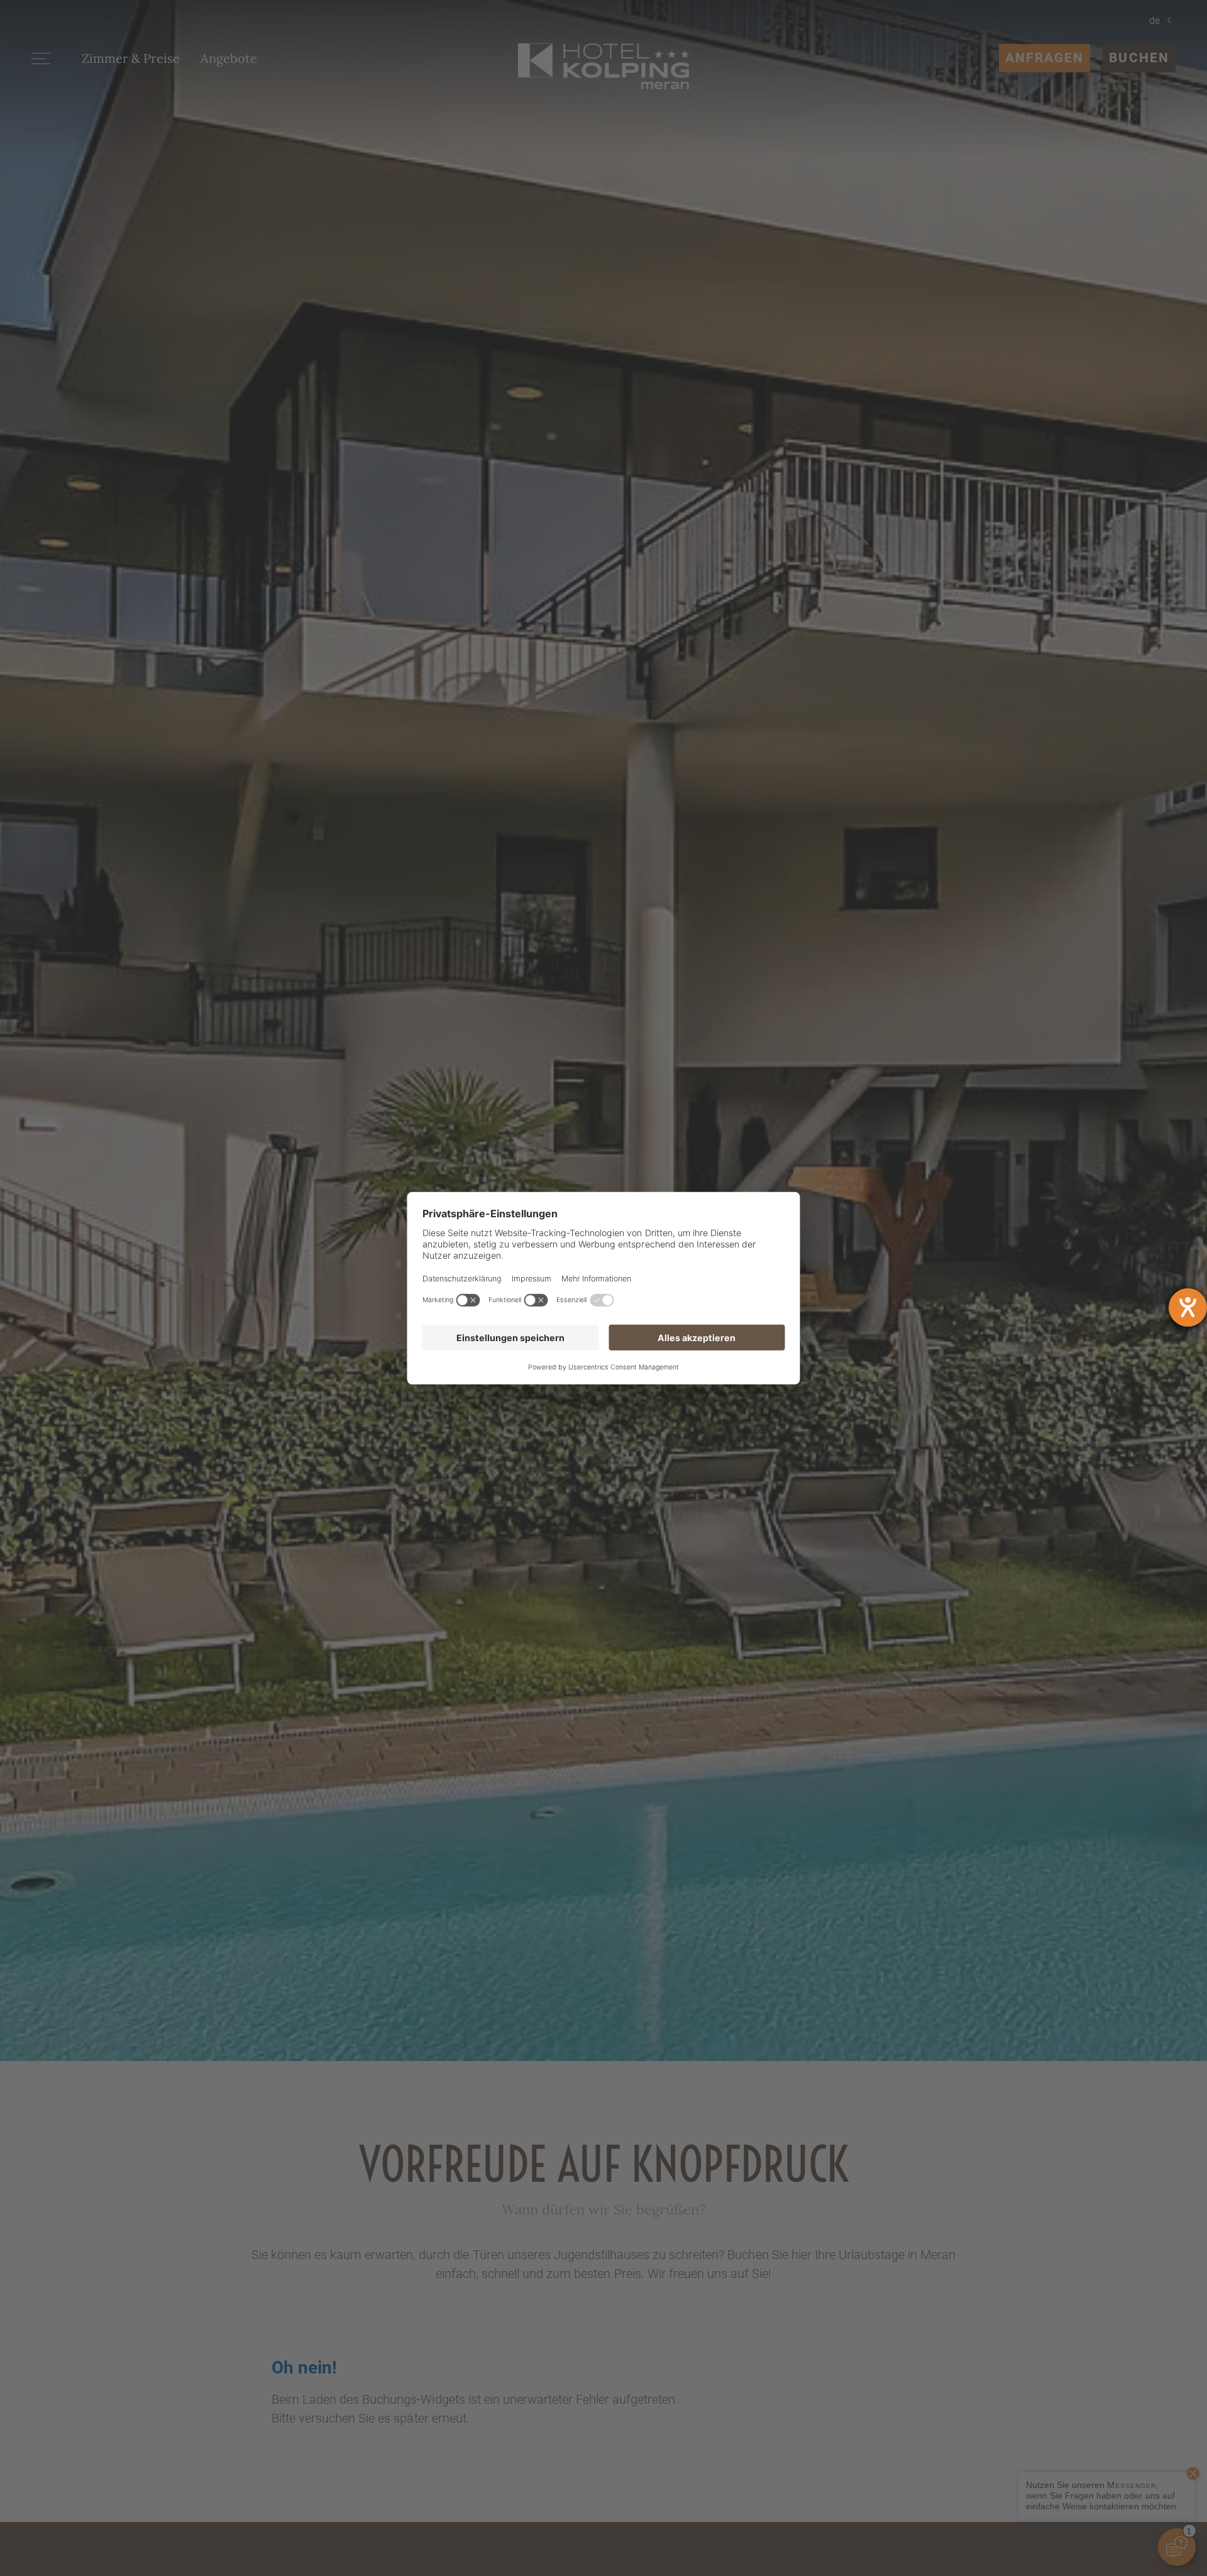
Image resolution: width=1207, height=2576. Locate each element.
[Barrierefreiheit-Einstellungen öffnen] (1188, 1307)
